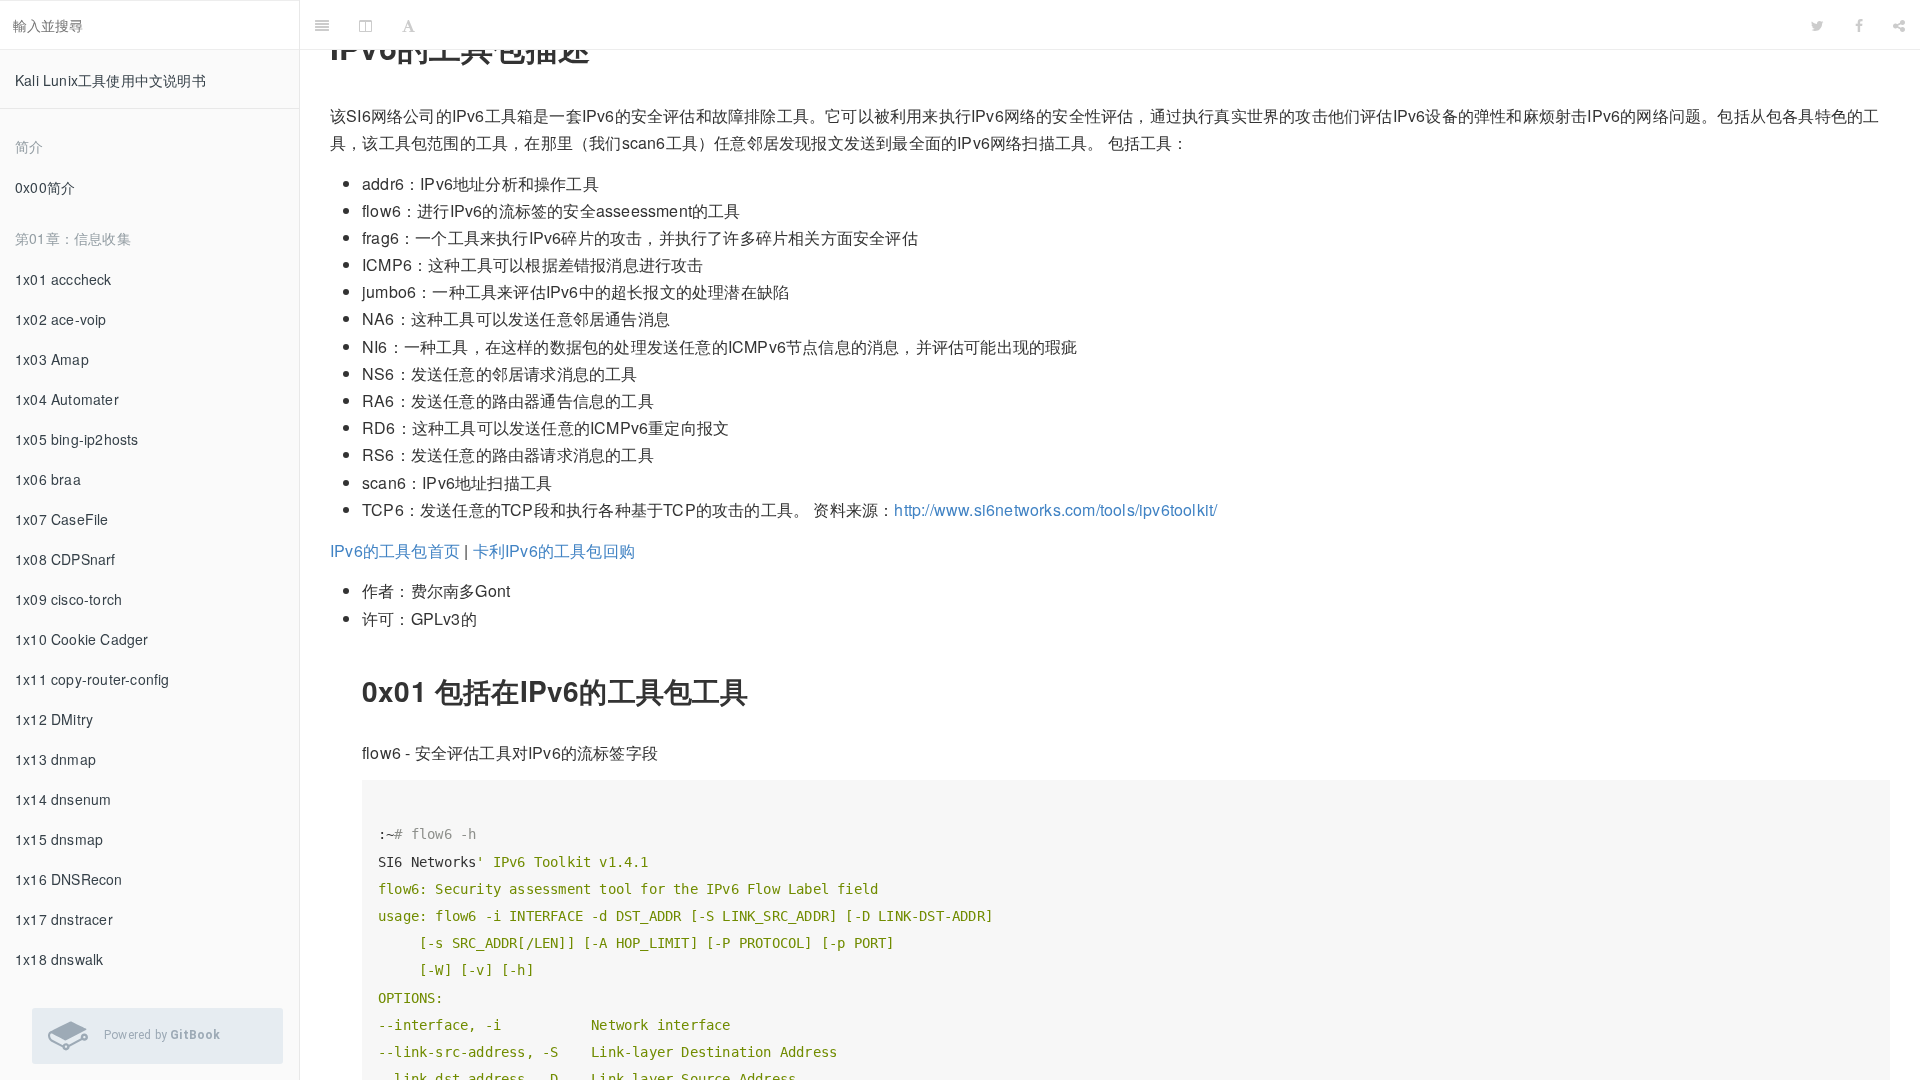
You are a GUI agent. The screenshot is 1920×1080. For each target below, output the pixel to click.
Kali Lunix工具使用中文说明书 (110, 80)
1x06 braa (48, 479)
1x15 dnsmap (59, 839)
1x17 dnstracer (64, 919)
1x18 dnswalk (59, 959)
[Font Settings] (408, 25)
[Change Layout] (365, 25)
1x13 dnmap (55, 759)
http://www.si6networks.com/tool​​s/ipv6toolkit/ (1055, 509)
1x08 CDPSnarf (65, 559)
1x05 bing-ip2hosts (77, 439)
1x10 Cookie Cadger (82, 639)
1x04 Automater (67, 399)
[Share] (1899, 25)
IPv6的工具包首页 (395, 550)
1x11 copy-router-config (92, 679)
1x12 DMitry (54, 719)
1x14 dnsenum (63, 799)
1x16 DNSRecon (69, 879)
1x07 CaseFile (62, 519)
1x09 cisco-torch (68, 599)
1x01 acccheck (63, 279)
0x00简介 (45, 187)
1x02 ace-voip (61, 319)
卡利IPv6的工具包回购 (554, 550)
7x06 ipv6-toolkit (1113, 24)
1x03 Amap (52, 359)
